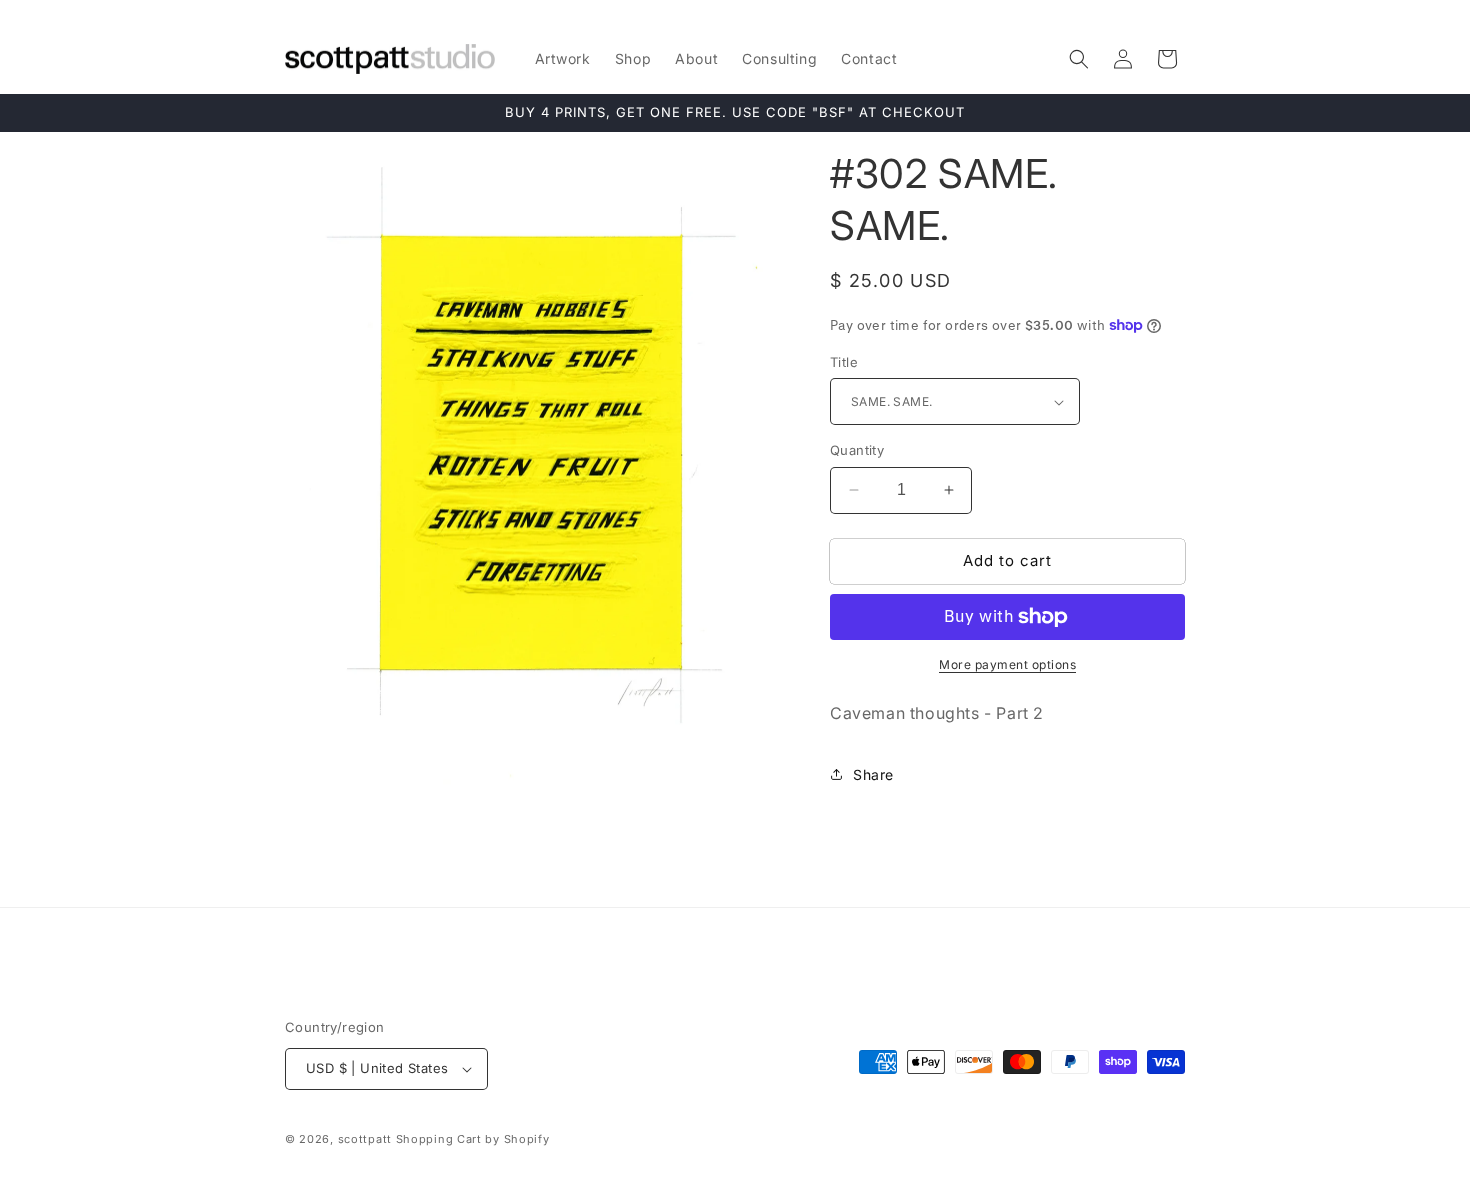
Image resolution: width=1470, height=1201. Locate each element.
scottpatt (365, 1139)
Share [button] (873, 774)
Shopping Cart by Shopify (473, 1139)
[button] (1079, 59)
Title (844, 362)
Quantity (857, 450)
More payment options (1007, 664)
